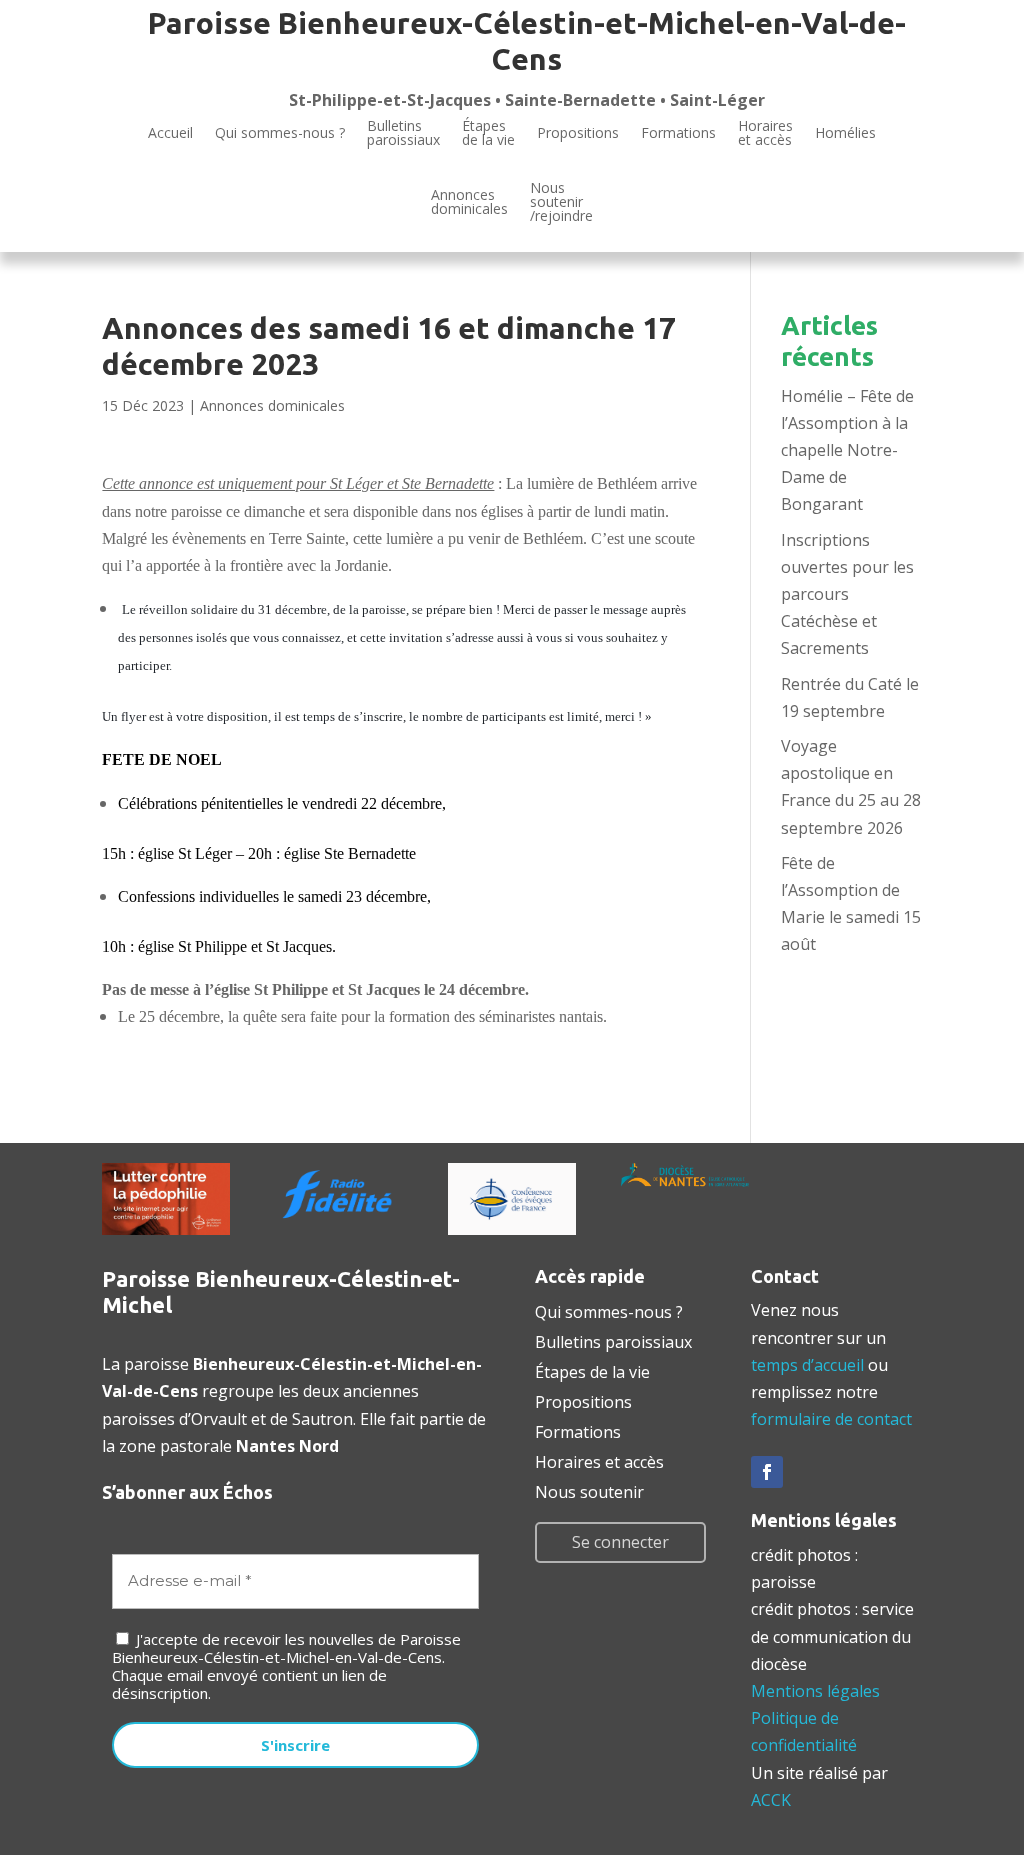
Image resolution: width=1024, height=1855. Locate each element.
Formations (678, 132)
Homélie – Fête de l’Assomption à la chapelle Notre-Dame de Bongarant (847, 450)
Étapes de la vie (592, 1370)
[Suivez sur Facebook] (767, 1472)
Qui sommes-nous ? (280, 132)
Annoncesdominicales (469, 201)
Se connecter (620, 1542)
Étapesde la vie (488, 134)
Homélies (845, 132)
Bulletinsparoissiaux (403, 134)
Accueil (170, 132)
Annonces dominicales (272, 405)
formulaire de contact (831, 1419)
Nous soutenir (589, 1490)
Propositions (578, 132)
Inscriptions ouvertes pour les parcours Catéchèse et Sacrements (847, 594)
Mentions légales (815, 1691)
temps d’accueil (807, 1365)
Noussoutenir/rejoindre (561, 203)
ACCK (771, 1800)
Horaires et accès (765, 134)
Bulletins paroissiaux (613, 1340)
